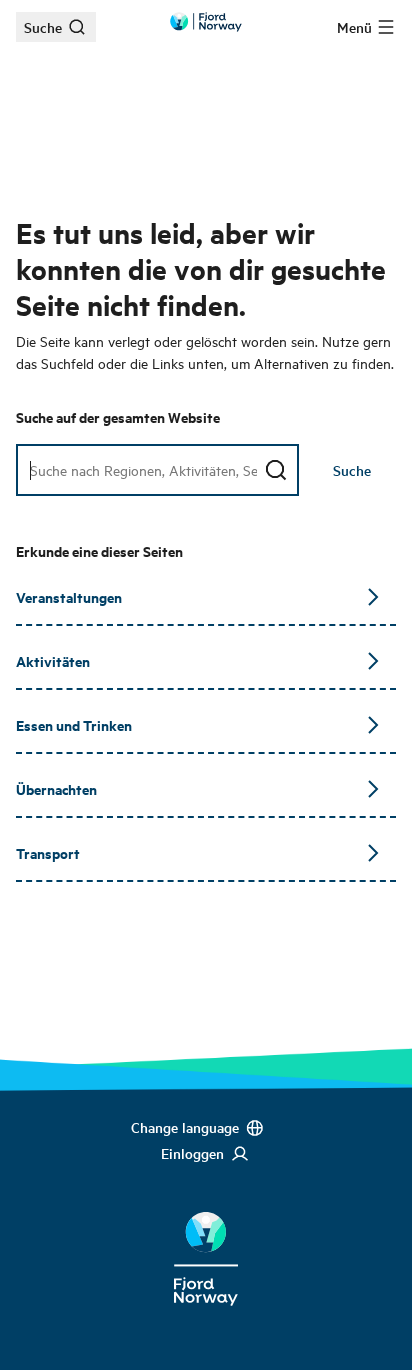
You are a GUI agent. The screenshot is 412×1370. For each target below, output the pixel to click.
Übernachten (56, 788)
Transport (48, 852)
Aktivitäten (53, 660)
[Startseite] (206, 1243)
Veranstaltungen (69, 596)
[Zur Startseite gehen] (206, 22)
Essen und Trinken (74, 724)
